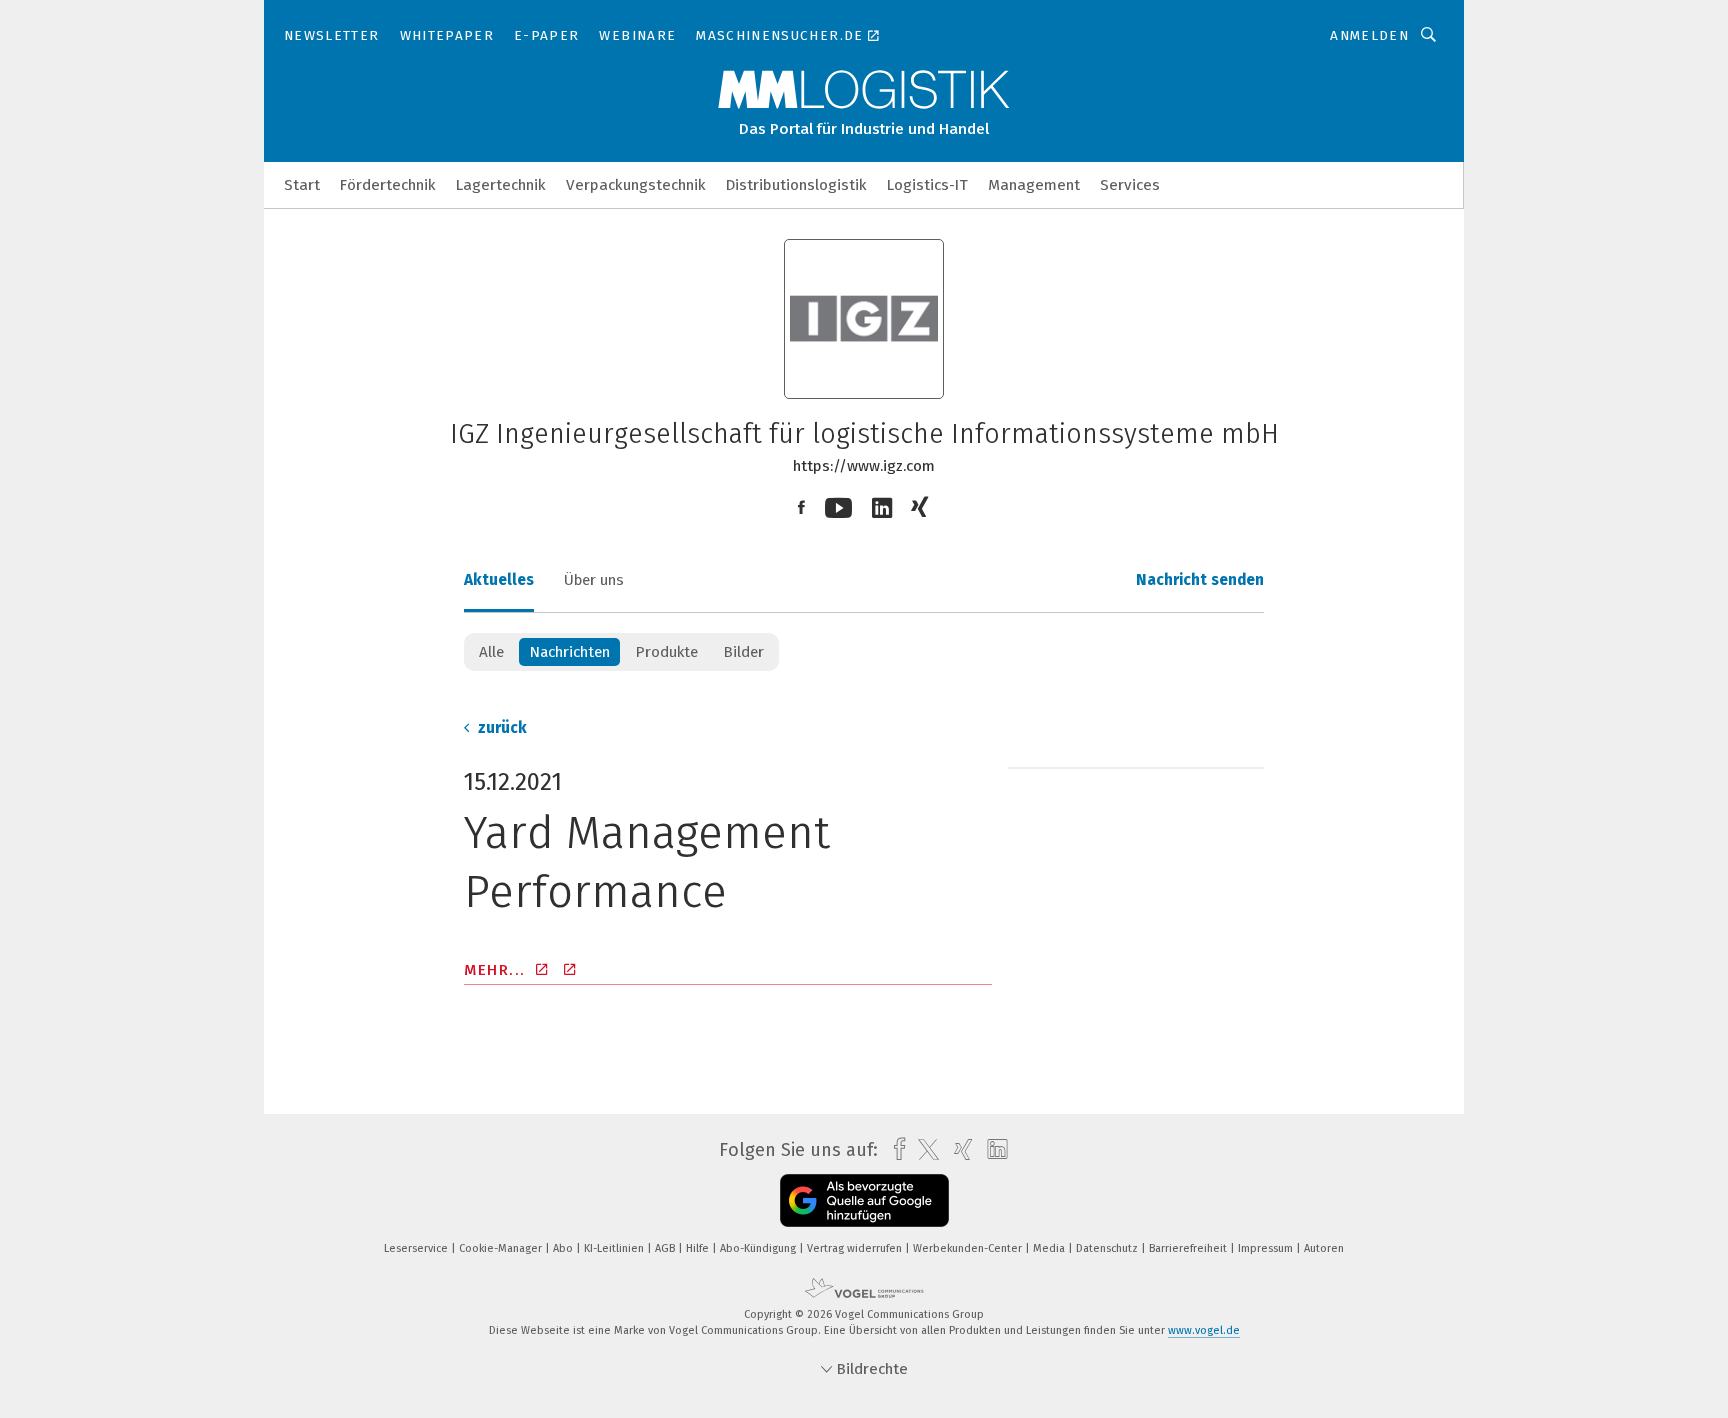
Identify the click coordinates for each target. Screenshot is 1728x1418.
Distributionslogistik (796, 185)
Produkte (666, 652)
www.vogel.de (1204, 1330)
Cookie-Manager (502, 1248)
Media (1050, 1248)
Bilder (743, 652)
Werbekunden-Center (969, 1248)
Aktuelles (499, 580)
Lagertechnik (501, 185)
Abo (564, 1248)
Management (1034, 185)
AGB (666, 1248)
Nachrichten (569, 652)
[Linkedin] (882, 508)
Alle (491, 652)
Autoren (1324, 1248)
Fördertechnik (388, 185)
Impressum (1267, 1248)
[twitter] (923, 1150)
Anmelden (1369, 35)
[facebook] (894, 1149)
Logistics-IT (927, 185)
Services (1130, 185)
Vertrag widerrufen (856, 1248)
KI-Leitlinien (615, 1248)
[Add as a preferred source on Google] (864, 1200)
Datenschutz (1108, 1248)
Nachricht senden (1200, 580)
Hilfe (699, 1248)
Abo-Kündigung (759, 1248)
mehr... (497, 970)
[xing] (958, 1149)
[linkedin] (992, 1150)
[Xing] (921, 508)
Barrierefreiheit (1189, 1248)
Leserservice (417, 1248)
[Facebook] (801, 508)
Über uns (594, 580)
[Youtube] (838, 508)
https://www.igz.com (864, 466)
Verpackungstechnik (636, 185)
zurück (500, 728)
